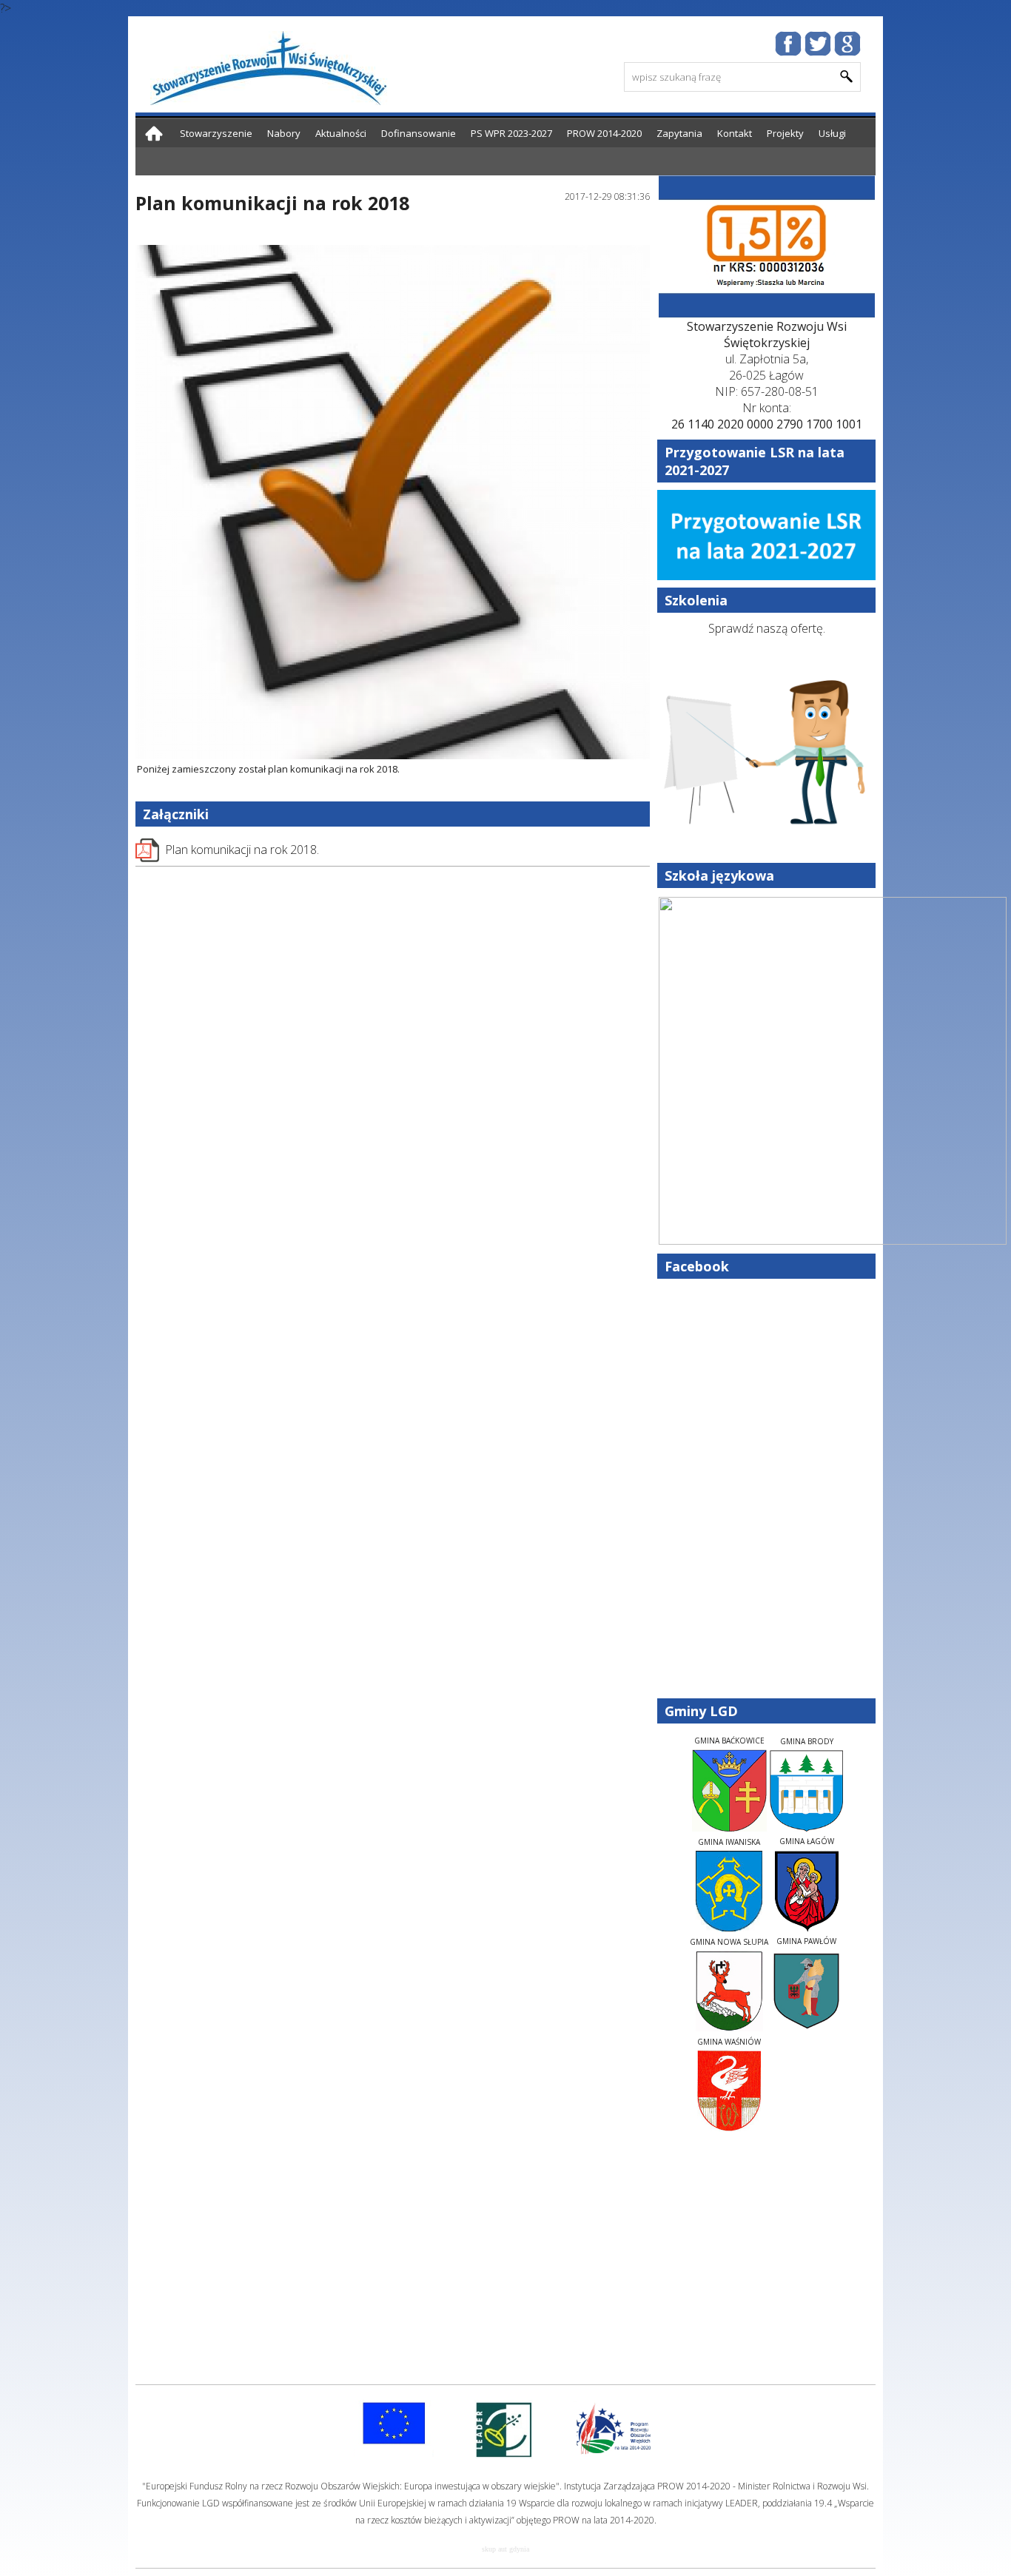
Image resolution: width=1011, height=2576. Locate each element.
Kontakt (735, 133)
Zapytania (679, 133)
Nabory (284, 133)
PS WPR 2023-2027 (511, 133)
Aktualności (341, 133)
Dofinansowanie (419, 133)
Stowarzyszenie (216, 133)
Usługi (832, 133)
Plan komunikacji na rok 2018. (242, 850)
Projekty (785, 133)
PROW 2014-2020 (604, 133)
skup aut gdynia (505, 2549)
